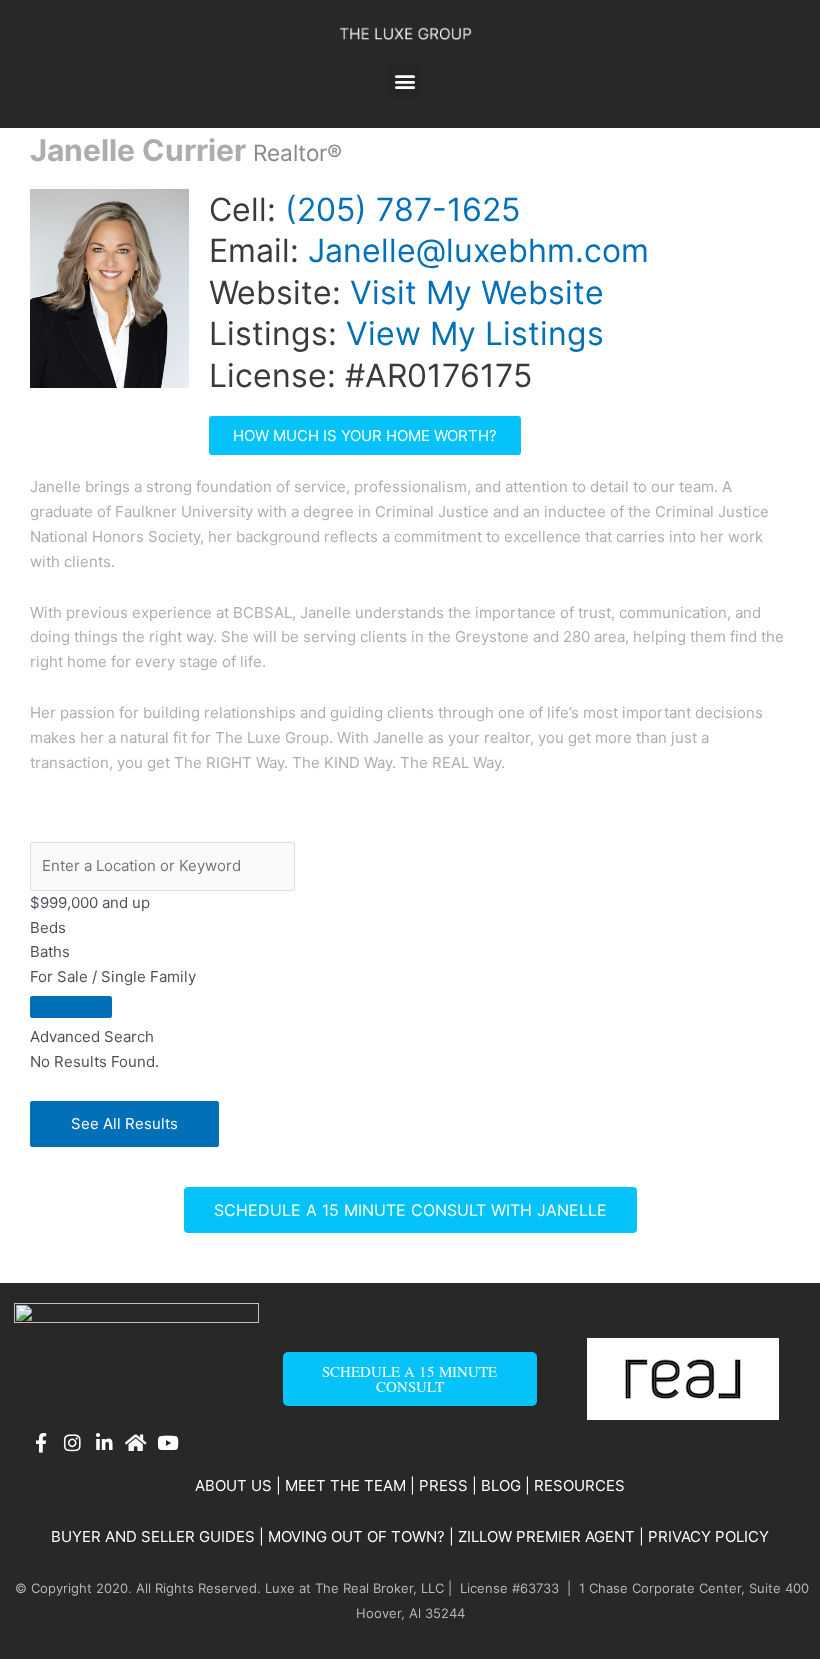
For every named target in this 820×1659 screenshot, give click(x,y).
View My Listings (475, 333)
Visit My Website (477, 292)
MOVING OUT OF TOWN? (356, 1536)
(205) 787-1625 (402, 209)
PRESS (443, 1485)
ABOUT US (233, 1485)
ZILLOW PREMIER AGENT (546, 1536)
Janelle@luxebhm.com (478, 250)
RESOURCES (579, 1485)
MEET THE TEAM (345, 1485)
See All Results (124, 1123)
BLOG (501, 1485)
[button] (405, 81)
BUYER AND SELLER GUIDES (153, 1536)
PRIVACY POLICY (708, 1536)
